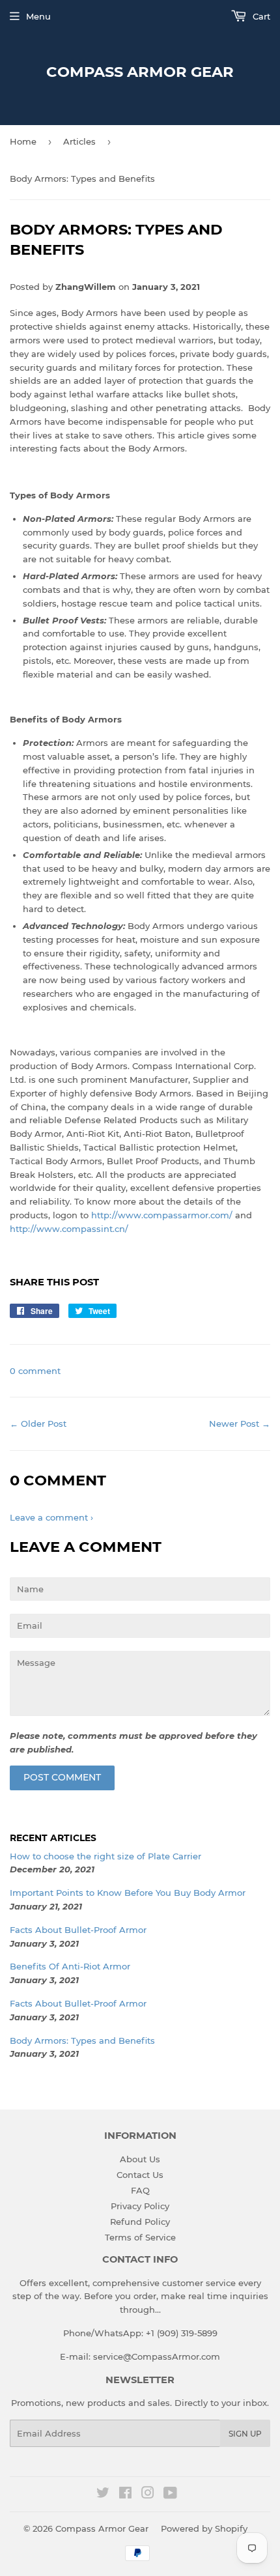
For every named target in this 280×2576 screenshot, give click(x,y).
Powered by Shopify (204, 2528)
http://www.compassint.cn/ (69, 1229)
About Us (140, 2159)
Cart (260, 16)
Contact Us (140, 2175)
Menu (38, 16)
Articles (79, 141)
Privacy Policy (140, 2206)
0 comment (35, 1371)
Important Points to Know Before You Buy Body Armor (128, 1893)
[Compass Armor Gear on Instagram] (148, 2495)
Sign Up (245, 2434)
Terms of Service (140, 2237)
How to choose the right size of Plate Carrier (105, 1856)
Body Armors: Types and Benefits (82, 2040)
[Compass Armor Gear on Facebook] (125, 2495)
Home (23, 141)
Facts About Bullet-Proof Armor (78, 1930)
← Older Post (38, 1424)
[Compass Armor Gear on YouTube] (170, 2495)
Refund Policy (140, 2222)
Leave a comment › (51, 1517)
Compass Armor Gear (140, 72)
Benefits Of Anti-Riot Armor (70, 1966)
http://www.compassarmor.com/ (162, 1215)
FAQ (140, 2190)
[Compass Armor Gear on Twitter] (103, 2495)
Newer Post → (240, 1424)
